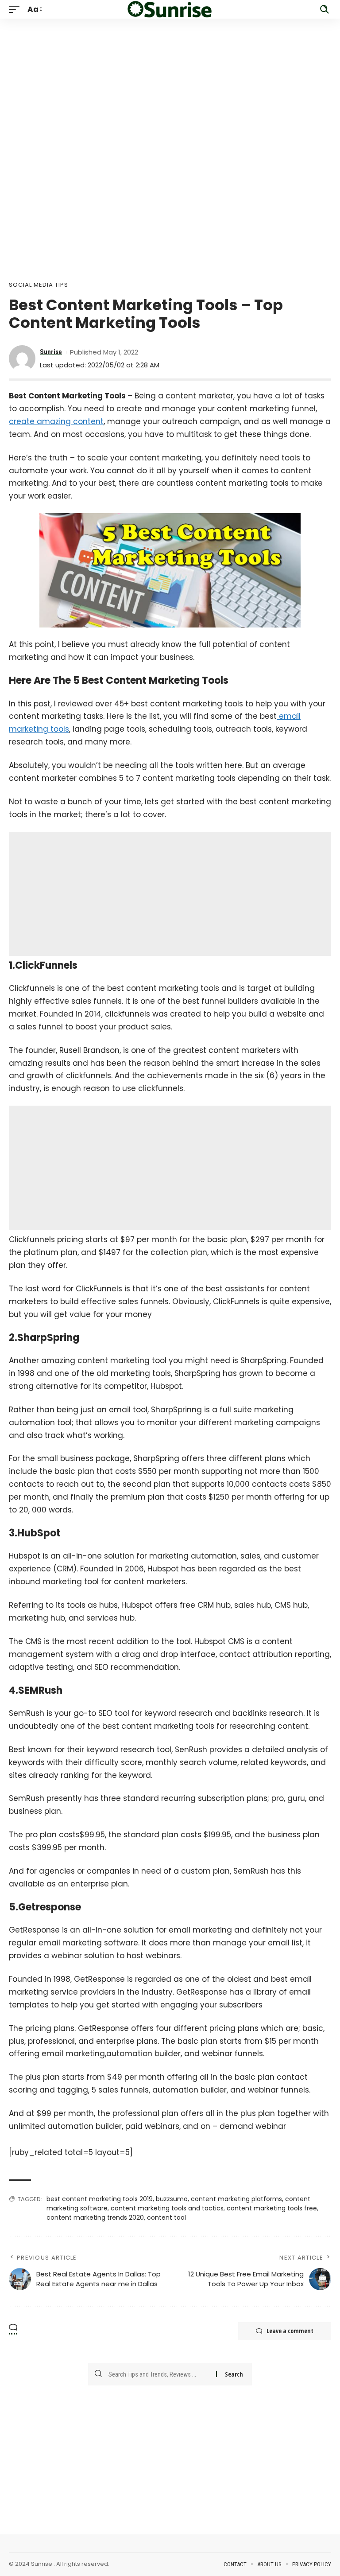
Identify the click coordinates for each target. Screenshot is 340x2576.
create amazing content (56, 421)
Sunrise (51, 352)
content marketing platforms (236, 2199)
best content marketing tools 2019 (100, 2199)
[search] (325, 9)
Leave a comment (290, 2331)
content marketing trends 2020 (95, 2217)
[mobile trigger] (16, 10)
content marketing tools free (272, 2208)
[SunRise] (170, 9)
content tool (166, 2217)
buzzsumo (172, 2199)
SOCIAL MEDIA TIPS (39, 285)
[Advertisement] (170, 81)
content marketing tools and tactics (167, 2208)
